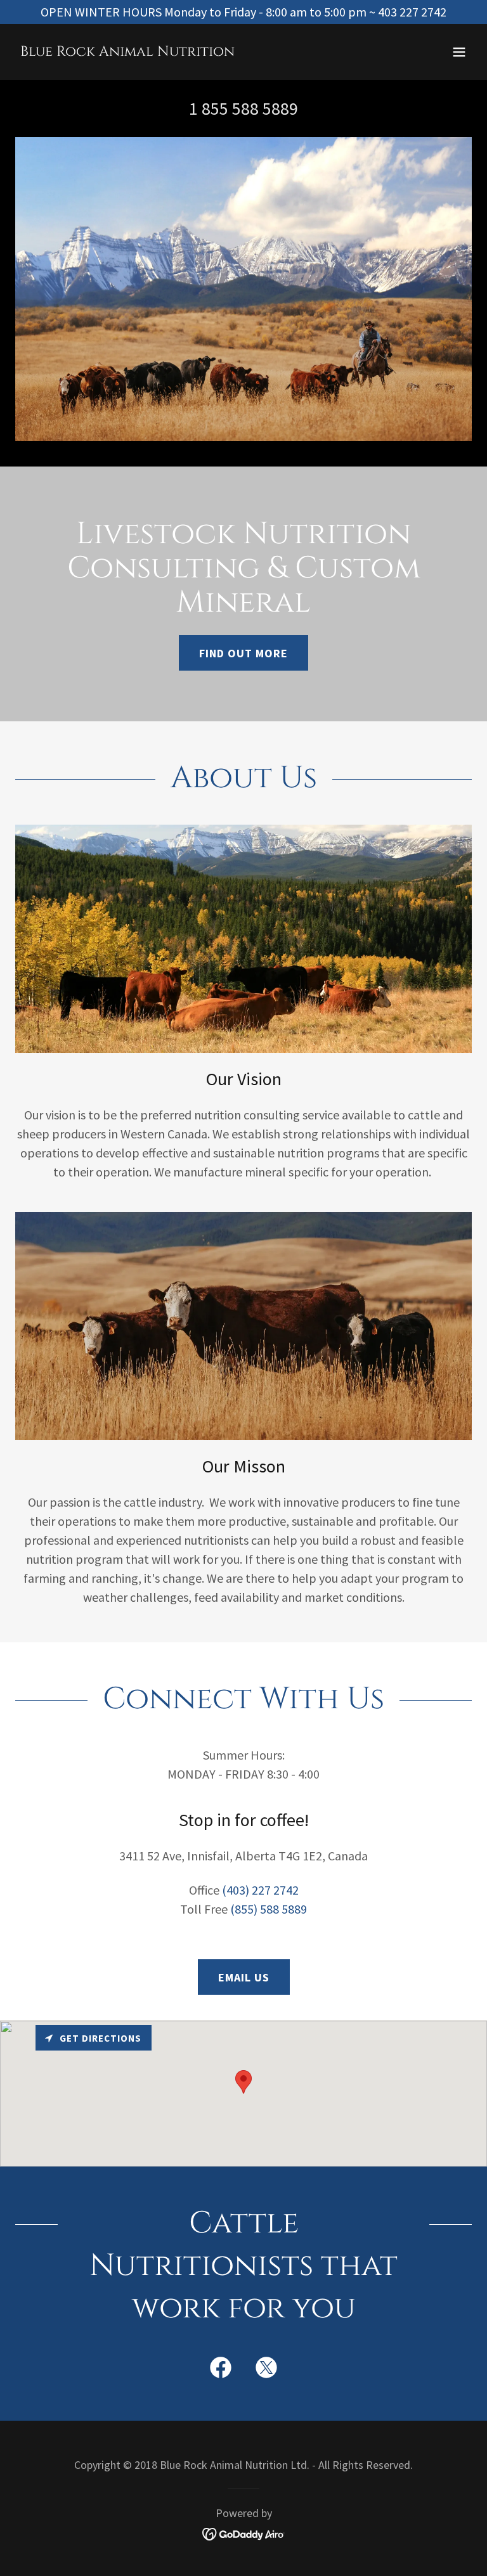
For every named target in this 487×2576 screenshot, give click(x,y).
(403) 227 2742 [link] (260, 1890)
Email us (244, 1977)
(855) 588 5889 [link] (269, 1909)
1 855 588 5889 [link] (243, 108)
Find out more (243, 653)
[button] (459, 52)
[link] (127, 51)
